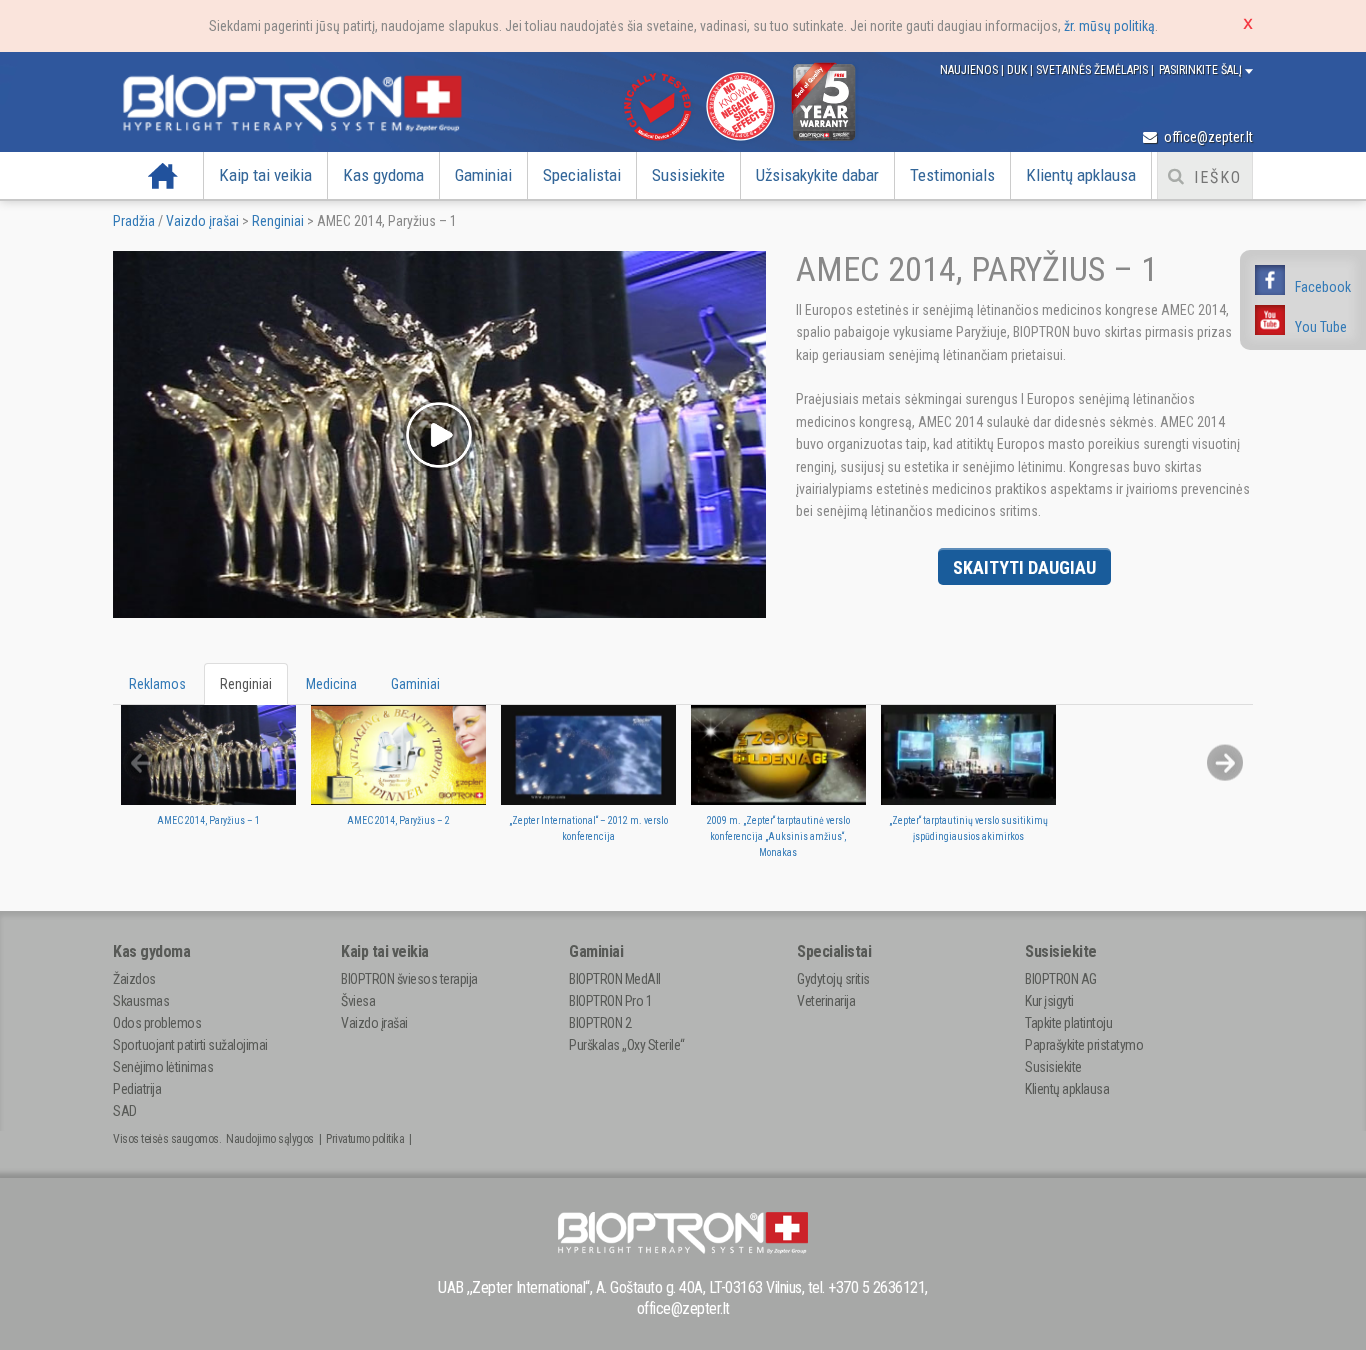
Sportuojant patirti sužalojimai (190, 1045)
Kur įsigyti (1049, 1001)
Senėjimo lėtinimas (163, 1067)
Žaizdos (134, 979)
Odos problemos (157, 1023)
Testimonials (952, 175)
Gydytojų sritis (833, 979)
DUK (1018, 70)
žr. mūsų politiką (1109, 26)
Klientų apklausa (1081, 175)
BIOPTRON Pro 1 (610, 1001)
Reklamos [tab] (157, 684)
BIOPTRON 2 (600, 1023)
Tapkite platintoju (1068, 1023)
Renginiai (278, 221)
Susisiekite (688, 175)
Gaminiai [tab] (415, 684)
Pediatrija (137, 1089)
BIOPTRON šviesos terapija (409, 979)
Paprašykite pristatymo (1084, 1045)
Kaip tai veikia (265, 175)
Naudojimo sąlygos (270, 1139)
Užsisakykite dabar (817, 175)
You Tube (1321, 327)
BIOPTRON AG (1061, 979)
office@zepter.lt (1207, 137)
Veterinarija (826, 1001)
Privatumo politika (365, 1139)
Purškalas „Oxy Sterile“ (627, 1045)
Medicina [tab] (331, 684)
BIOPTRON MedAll (615, 979)
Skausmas (141, 1001)
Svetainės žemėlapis (1093, 70)
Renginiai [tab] (246, 684)
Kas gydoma (383, 175)
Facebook (1323, 287)
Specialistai (582, 175)
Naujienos (970, 70)
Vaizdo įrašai (202, 221)
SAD (125, 1111)
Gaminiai (483, 175)
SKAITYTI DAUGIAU (1024, 567)
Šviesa (358, 1001)
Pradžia (163, 175)
